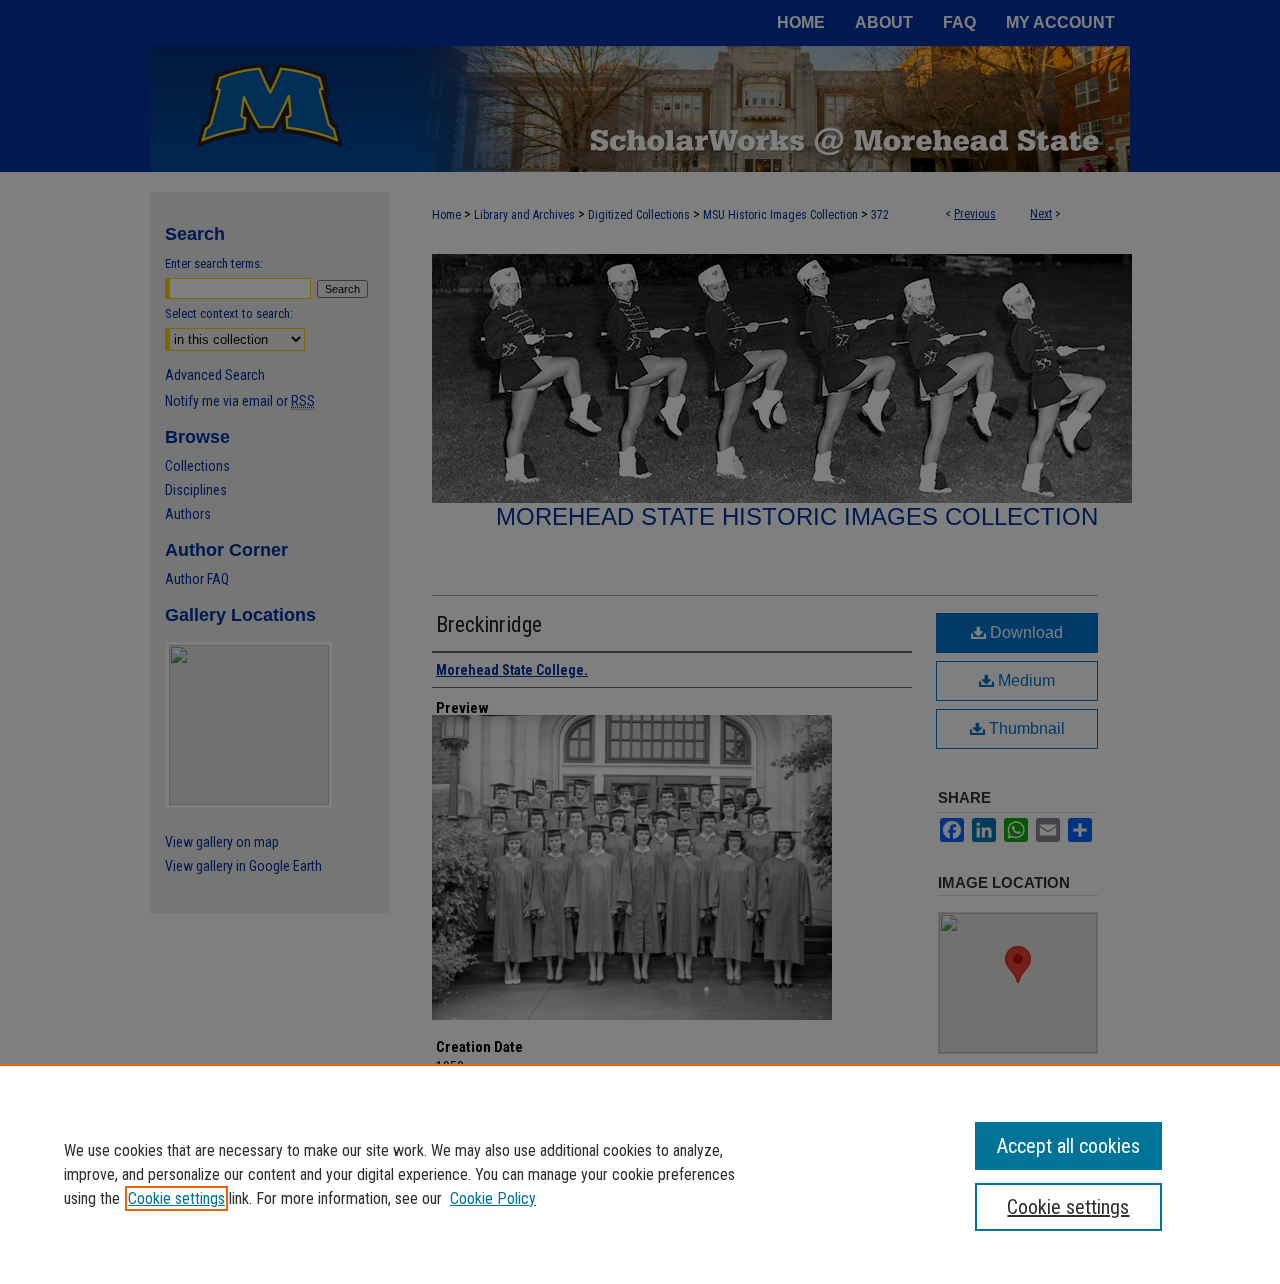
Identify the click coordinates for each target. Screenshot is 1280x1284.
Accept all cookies (1068, 1146)
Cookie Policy (493, 1198)
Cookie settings (176, 1198)
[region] (640, 1174)
